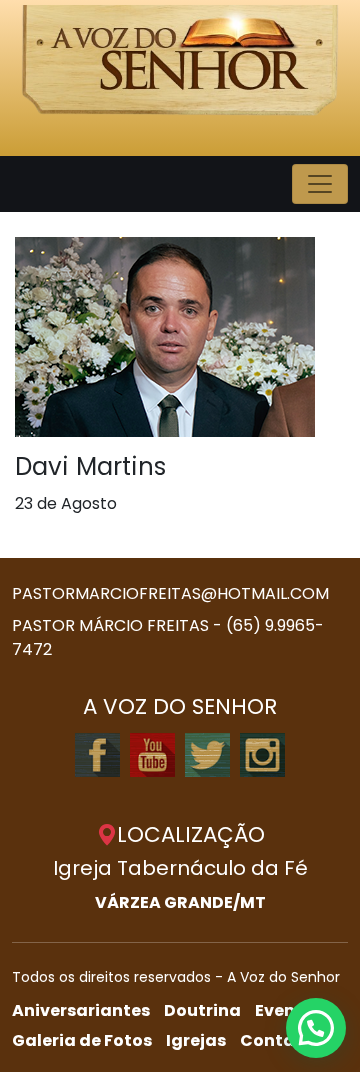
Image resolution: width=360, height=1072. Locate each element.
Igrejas (196, 1040)
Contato (277, 1040)
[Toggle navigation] (320, 184)
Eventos (289, 1010)
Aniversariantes (81, 1010)
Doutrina (202, 1010)
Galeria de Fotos (82, 1040)
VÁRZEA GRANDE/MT (180, 902)
